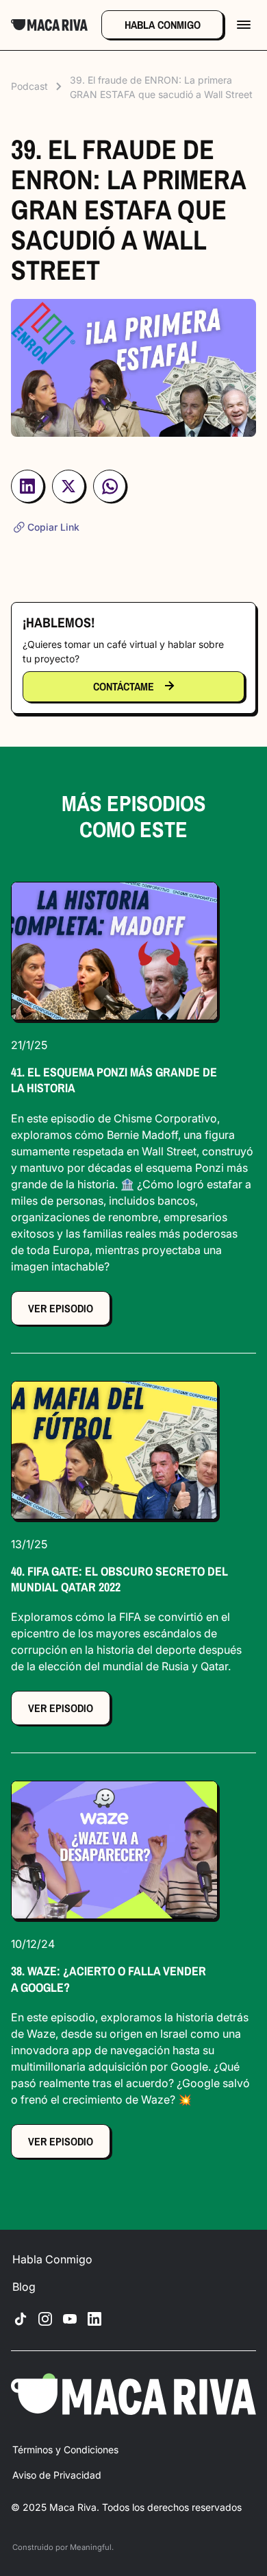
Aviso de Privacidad (57, 2475)
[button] (244, 25)
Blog (24, 2287)
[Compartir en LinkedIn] (27, 490)
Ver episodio (61, 1308)
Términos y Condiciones (65, 2449)
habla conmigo (163, 25)
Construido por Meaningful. (63, 2547)
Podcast (29, 86)
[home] (49, 25)
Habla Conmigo (52, 2259)
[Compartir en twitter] (68, 490)
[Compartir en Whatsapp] (110, 491)
